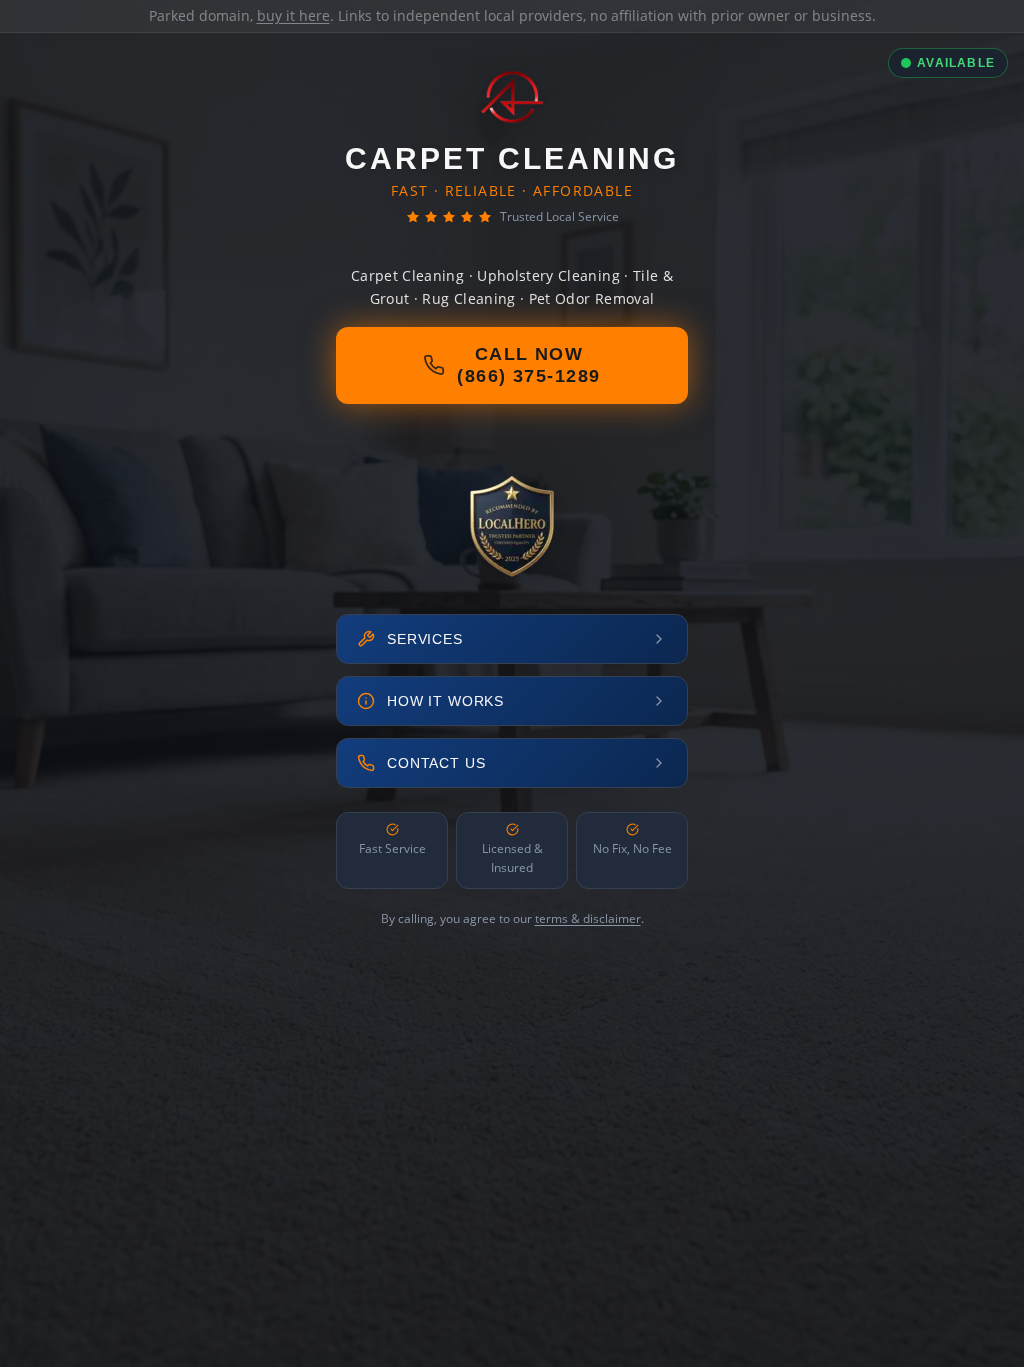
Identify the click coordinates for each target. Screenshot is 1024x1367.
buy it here (293, 15)
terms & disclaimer (588, 918)
